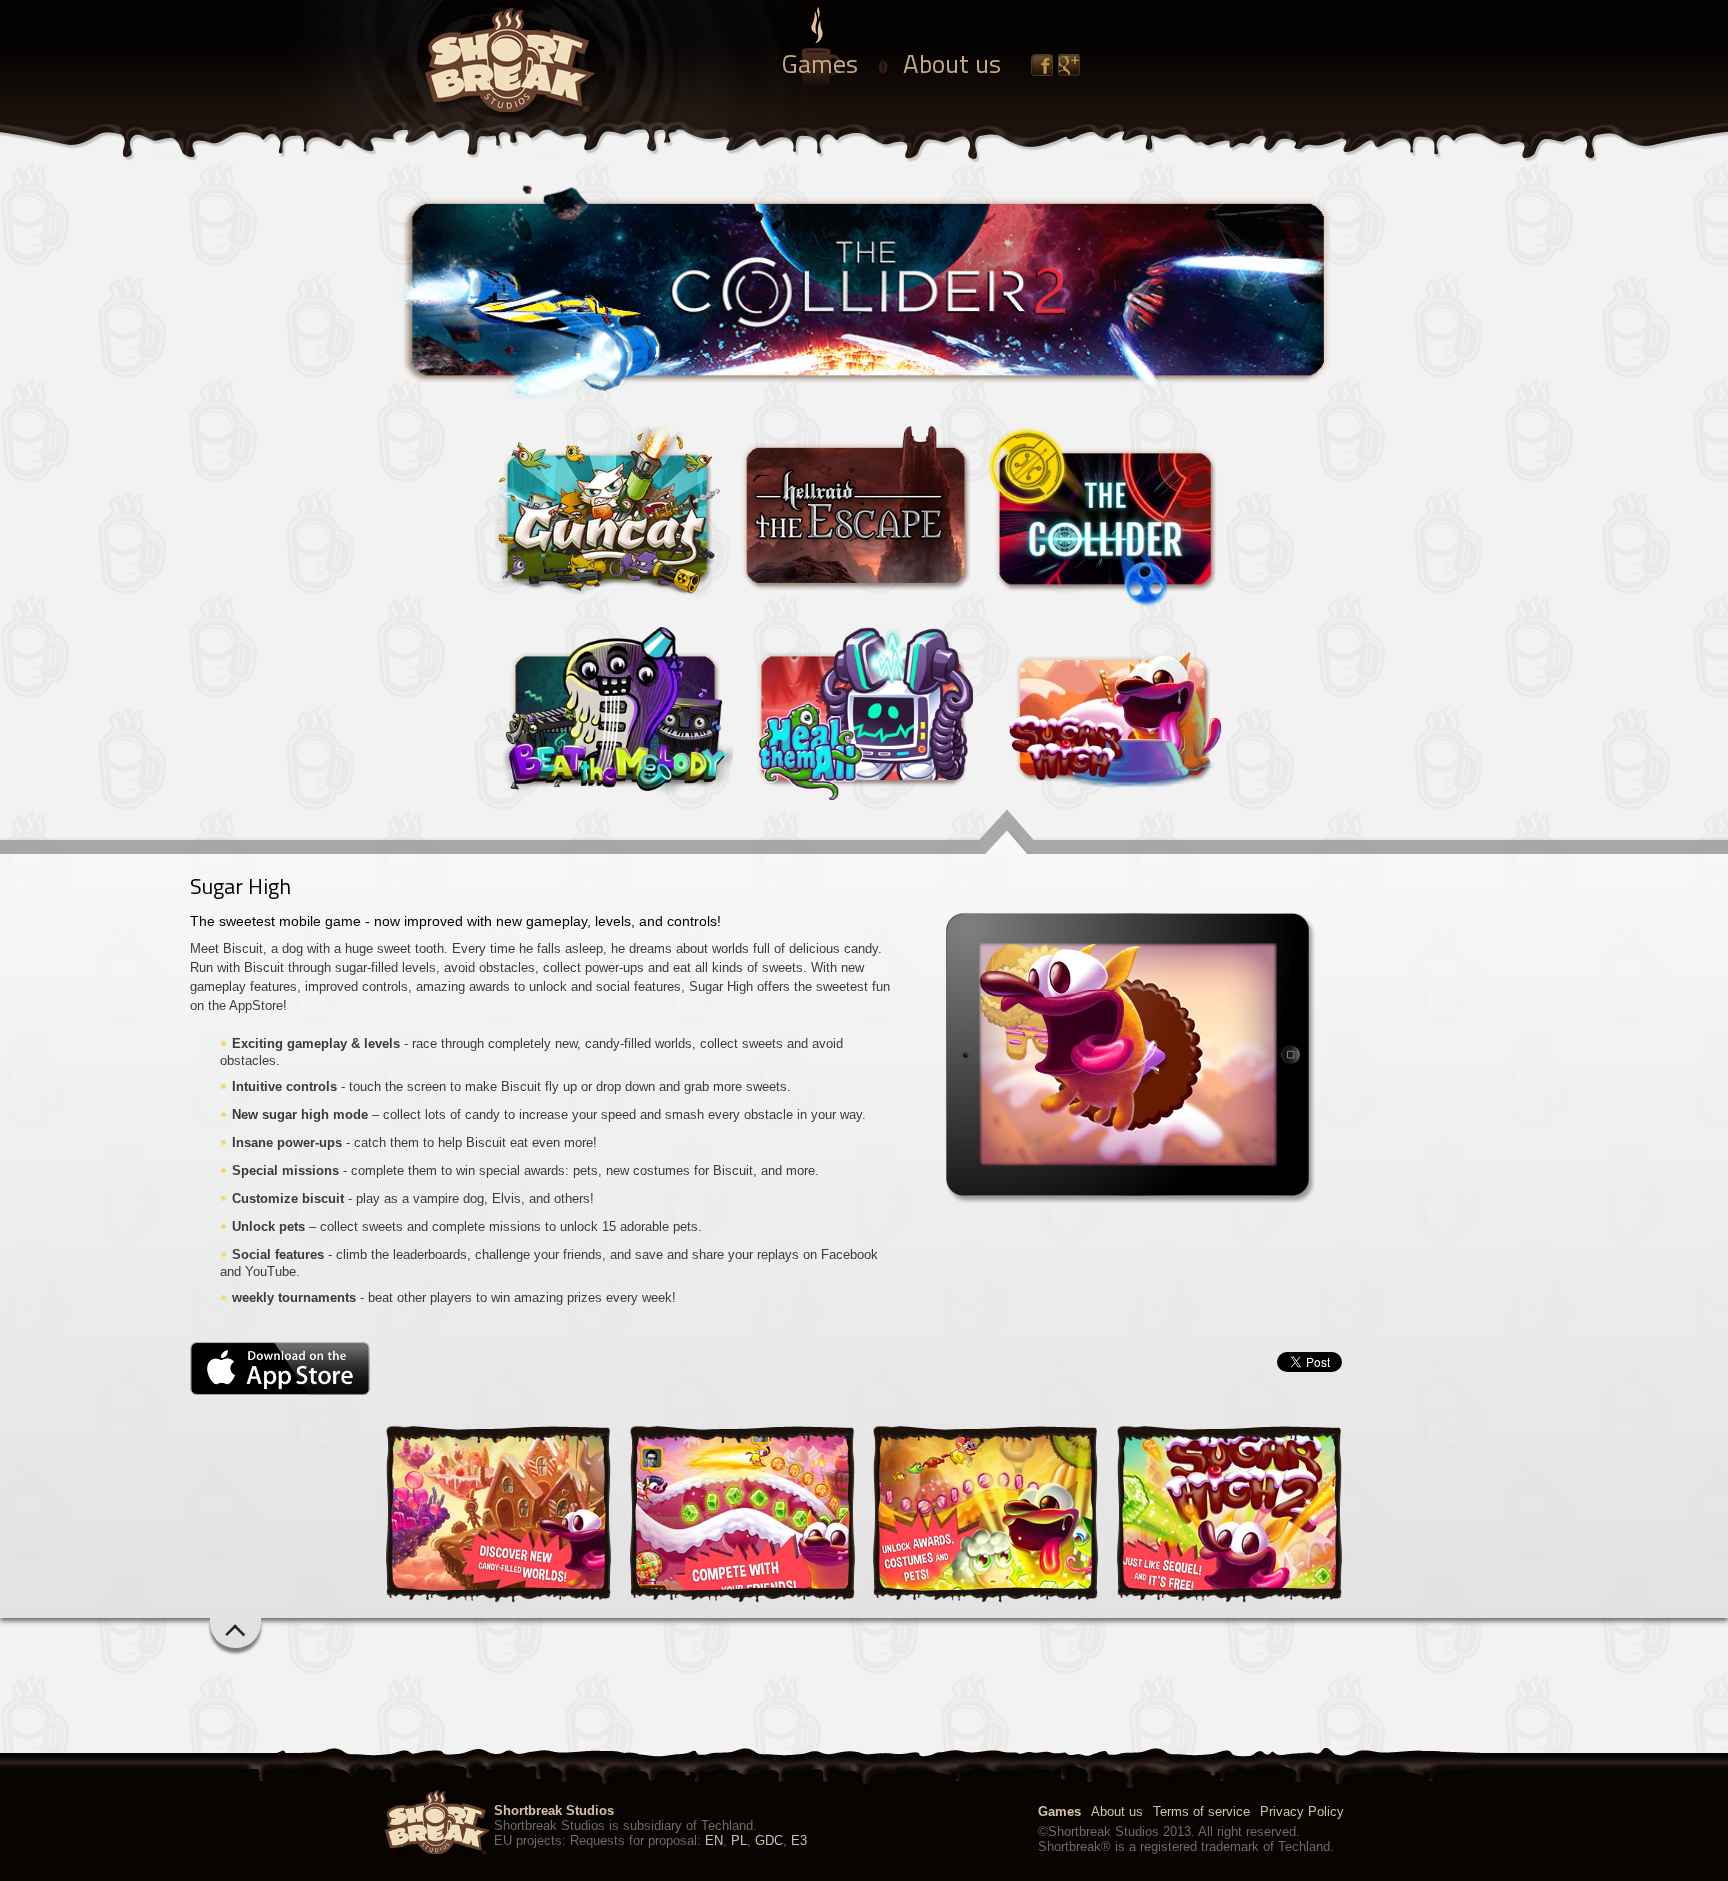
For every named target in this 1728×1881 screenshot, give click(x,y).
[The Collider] (1102, 515)
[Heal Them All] (864, 713)
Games (820, 63)
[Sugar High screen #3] (1229, 1511)
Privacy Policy (1302, 1811)
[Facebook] (1044, 63)
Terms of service (1201, 1811)
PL (739, 1840)
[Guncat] (610, 511)
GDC (769, 1840)
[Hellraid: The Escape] (856, 507)
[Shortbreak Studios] (513, 62)
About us (952, 63)
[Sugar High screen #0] (498, 1511)
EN (714, 1840)
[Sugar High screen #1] (742, 1511)
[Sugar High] (1110, 716)
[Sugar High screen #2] (985, 1511)
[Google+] (1071, 63)
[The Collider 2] (864, 282)
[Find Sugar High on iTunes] (280, 1367)
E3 (799, 1840)
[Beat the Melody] (618, 713)
